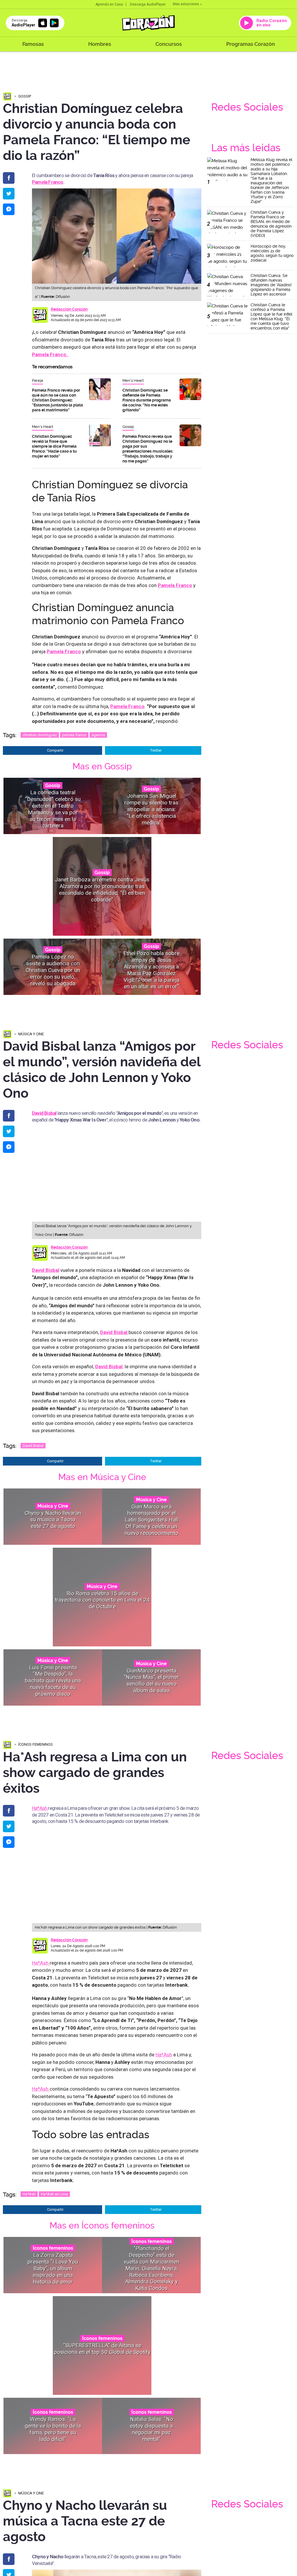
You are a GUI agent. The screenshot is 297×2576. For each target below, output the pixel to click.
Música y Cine (31, 1034)
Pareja (37, 380)
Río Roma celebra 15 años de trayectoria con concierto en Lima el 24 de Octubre (102, 1600)
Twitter (156, 750)
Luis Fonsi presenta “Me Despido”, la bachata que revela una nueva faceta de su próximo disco (53, 1680)
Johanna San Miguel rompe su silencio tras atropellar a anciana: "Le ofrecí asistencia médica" (151, 809)
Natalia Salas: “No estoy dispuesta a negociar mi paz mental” (152, 2429)
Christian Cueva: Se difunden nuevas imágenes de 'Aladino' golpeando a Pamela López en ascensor (271, 285)
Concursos (169, 44)
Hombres (100, 44)
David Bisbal (46, 1270)
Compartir (55, 750)
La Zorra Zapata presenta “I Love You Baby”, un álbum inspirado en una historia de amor (53, 2268)
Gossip (25, 96)
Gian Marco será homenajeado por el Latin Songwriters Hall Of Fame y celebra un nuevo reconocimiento (152, 1520)
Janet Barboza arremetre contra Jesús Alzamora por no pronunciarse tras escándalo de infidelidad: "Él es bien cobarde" (102, 889)
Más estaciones (186, 4)
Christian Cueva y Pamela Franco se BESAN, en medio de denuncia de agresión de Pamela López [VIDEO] (271, 224)
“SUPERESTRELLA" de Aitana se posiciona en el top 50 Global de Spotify (102, 2349)
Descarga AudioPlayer (148, 4)
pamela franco (74, 735)
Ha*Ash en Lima (54, 2194)
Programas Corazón (251, 44)
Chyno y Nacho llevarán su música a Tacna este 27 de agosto (53, 1520)
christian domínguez (40, 735)
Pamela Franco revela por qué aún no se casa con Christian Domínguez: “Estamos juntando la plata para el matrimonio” (57, 400)
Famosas (33, 44)
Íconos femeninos (36, 1744)
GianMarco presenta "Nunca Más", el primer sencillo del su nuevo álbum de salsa (152, 1681)
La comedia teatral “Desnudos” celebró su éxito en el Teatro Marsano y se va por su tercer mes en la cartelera (53, 809)
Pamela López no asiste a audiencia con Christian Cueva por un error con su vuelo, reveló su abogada (53, 970)
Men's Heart (133, 380)
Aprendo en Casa (109, 4)
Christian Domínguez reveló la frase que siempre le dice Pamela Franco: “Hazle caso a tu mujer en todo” (54, 446)
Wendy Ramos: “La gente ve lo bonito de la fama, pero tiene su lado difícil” (53, 2429)
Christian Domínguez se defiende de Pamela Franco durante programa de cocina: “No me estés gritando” (147, 400)
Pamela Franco (48, 182)
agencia (98, 735)
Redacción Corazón (69, 309)
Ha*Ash (40, 1808)
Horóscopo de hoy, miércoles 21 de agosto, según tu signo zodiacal (272, 253)
